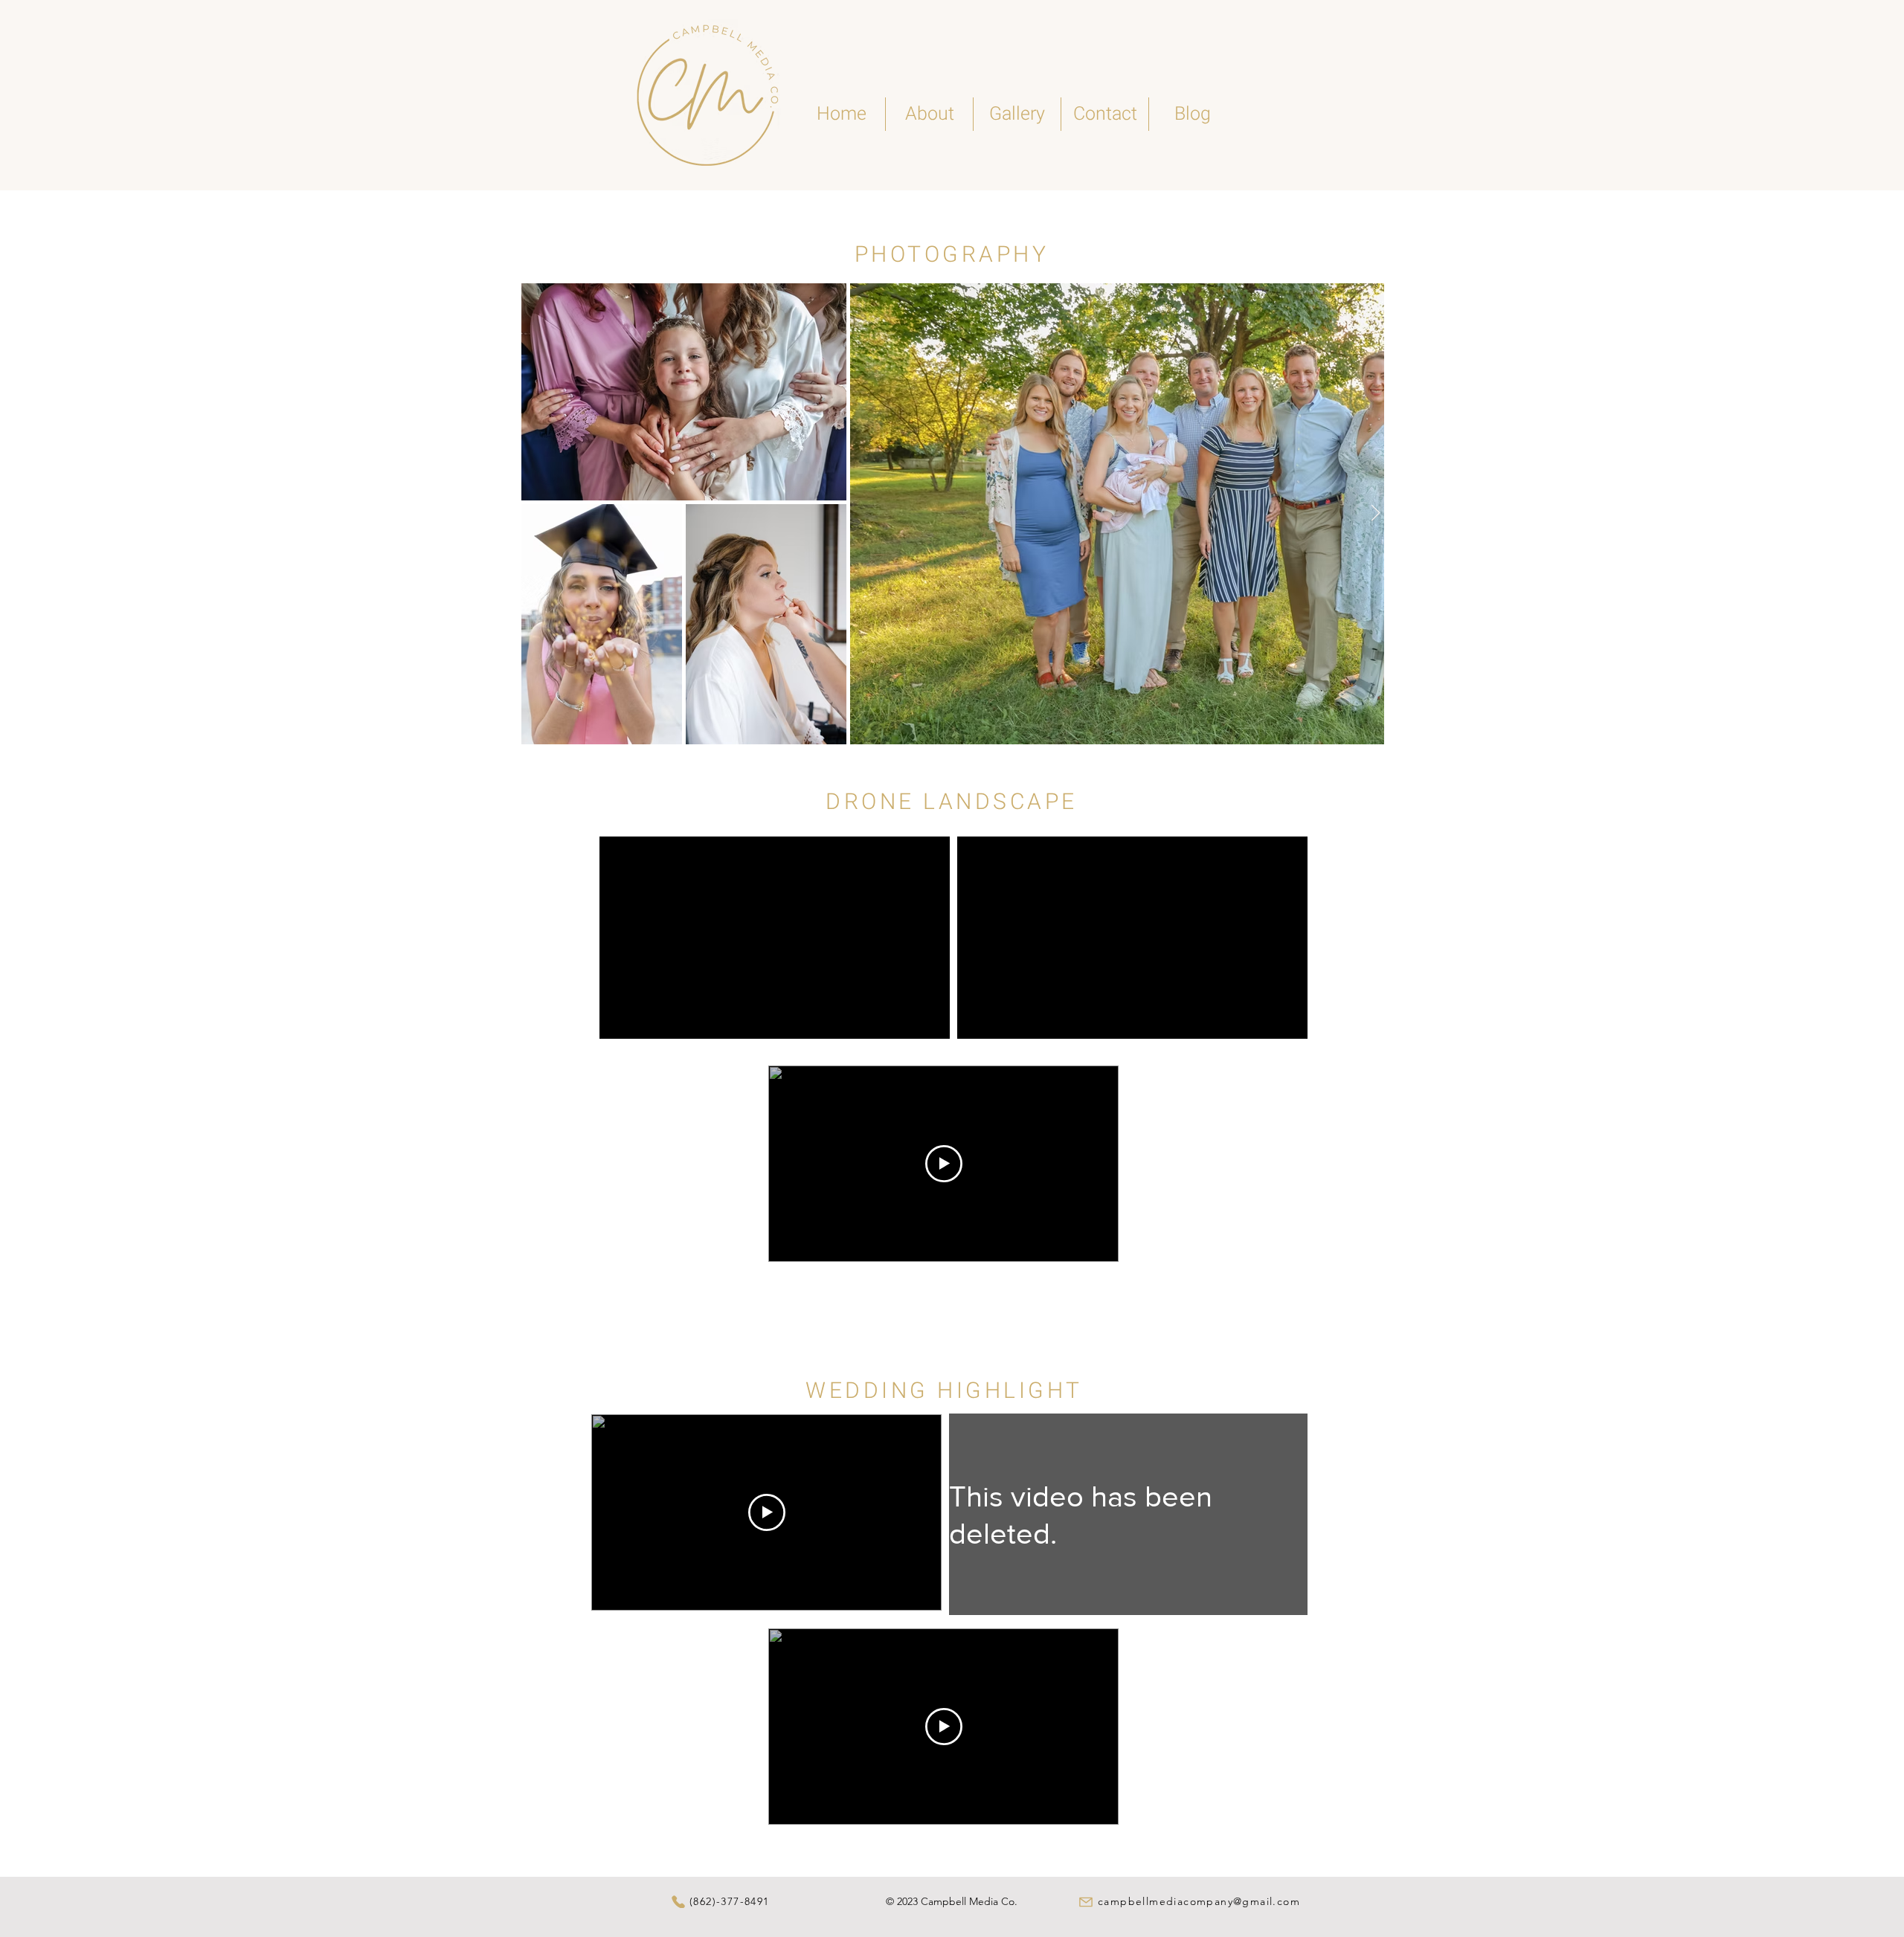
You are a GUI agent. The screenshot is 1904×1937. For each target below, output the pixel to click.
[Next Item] (1375, 513)
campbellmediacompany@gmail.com (1199, 1901)
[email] (1086, 1902)
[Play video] (944, 1164)
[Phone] (678, 1902)
